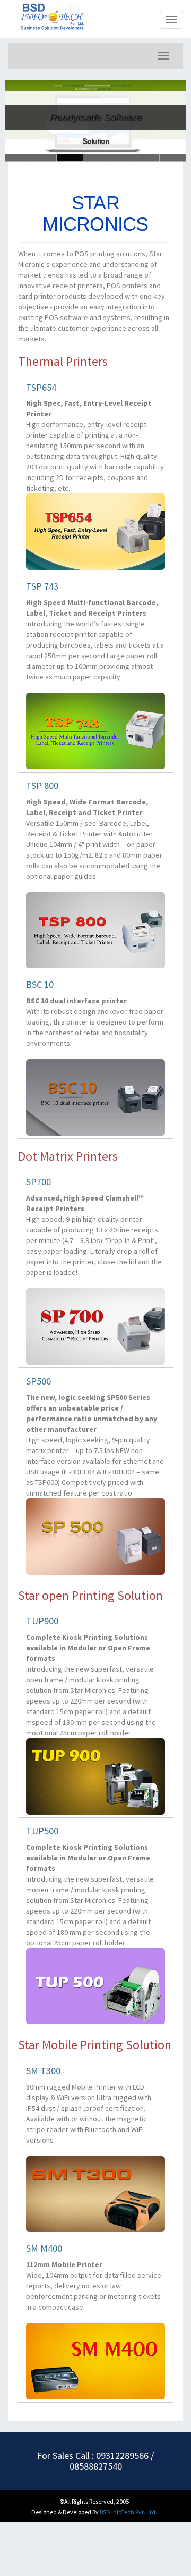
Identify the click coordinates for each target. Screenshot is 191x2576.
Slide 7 (173, 158)
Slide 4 (121, 158)
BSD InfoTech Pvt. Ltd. (128, 2512)
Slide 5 (147, 158)
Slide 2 (70, 158)
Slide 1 (44, 158)
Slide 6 (18, 158)
